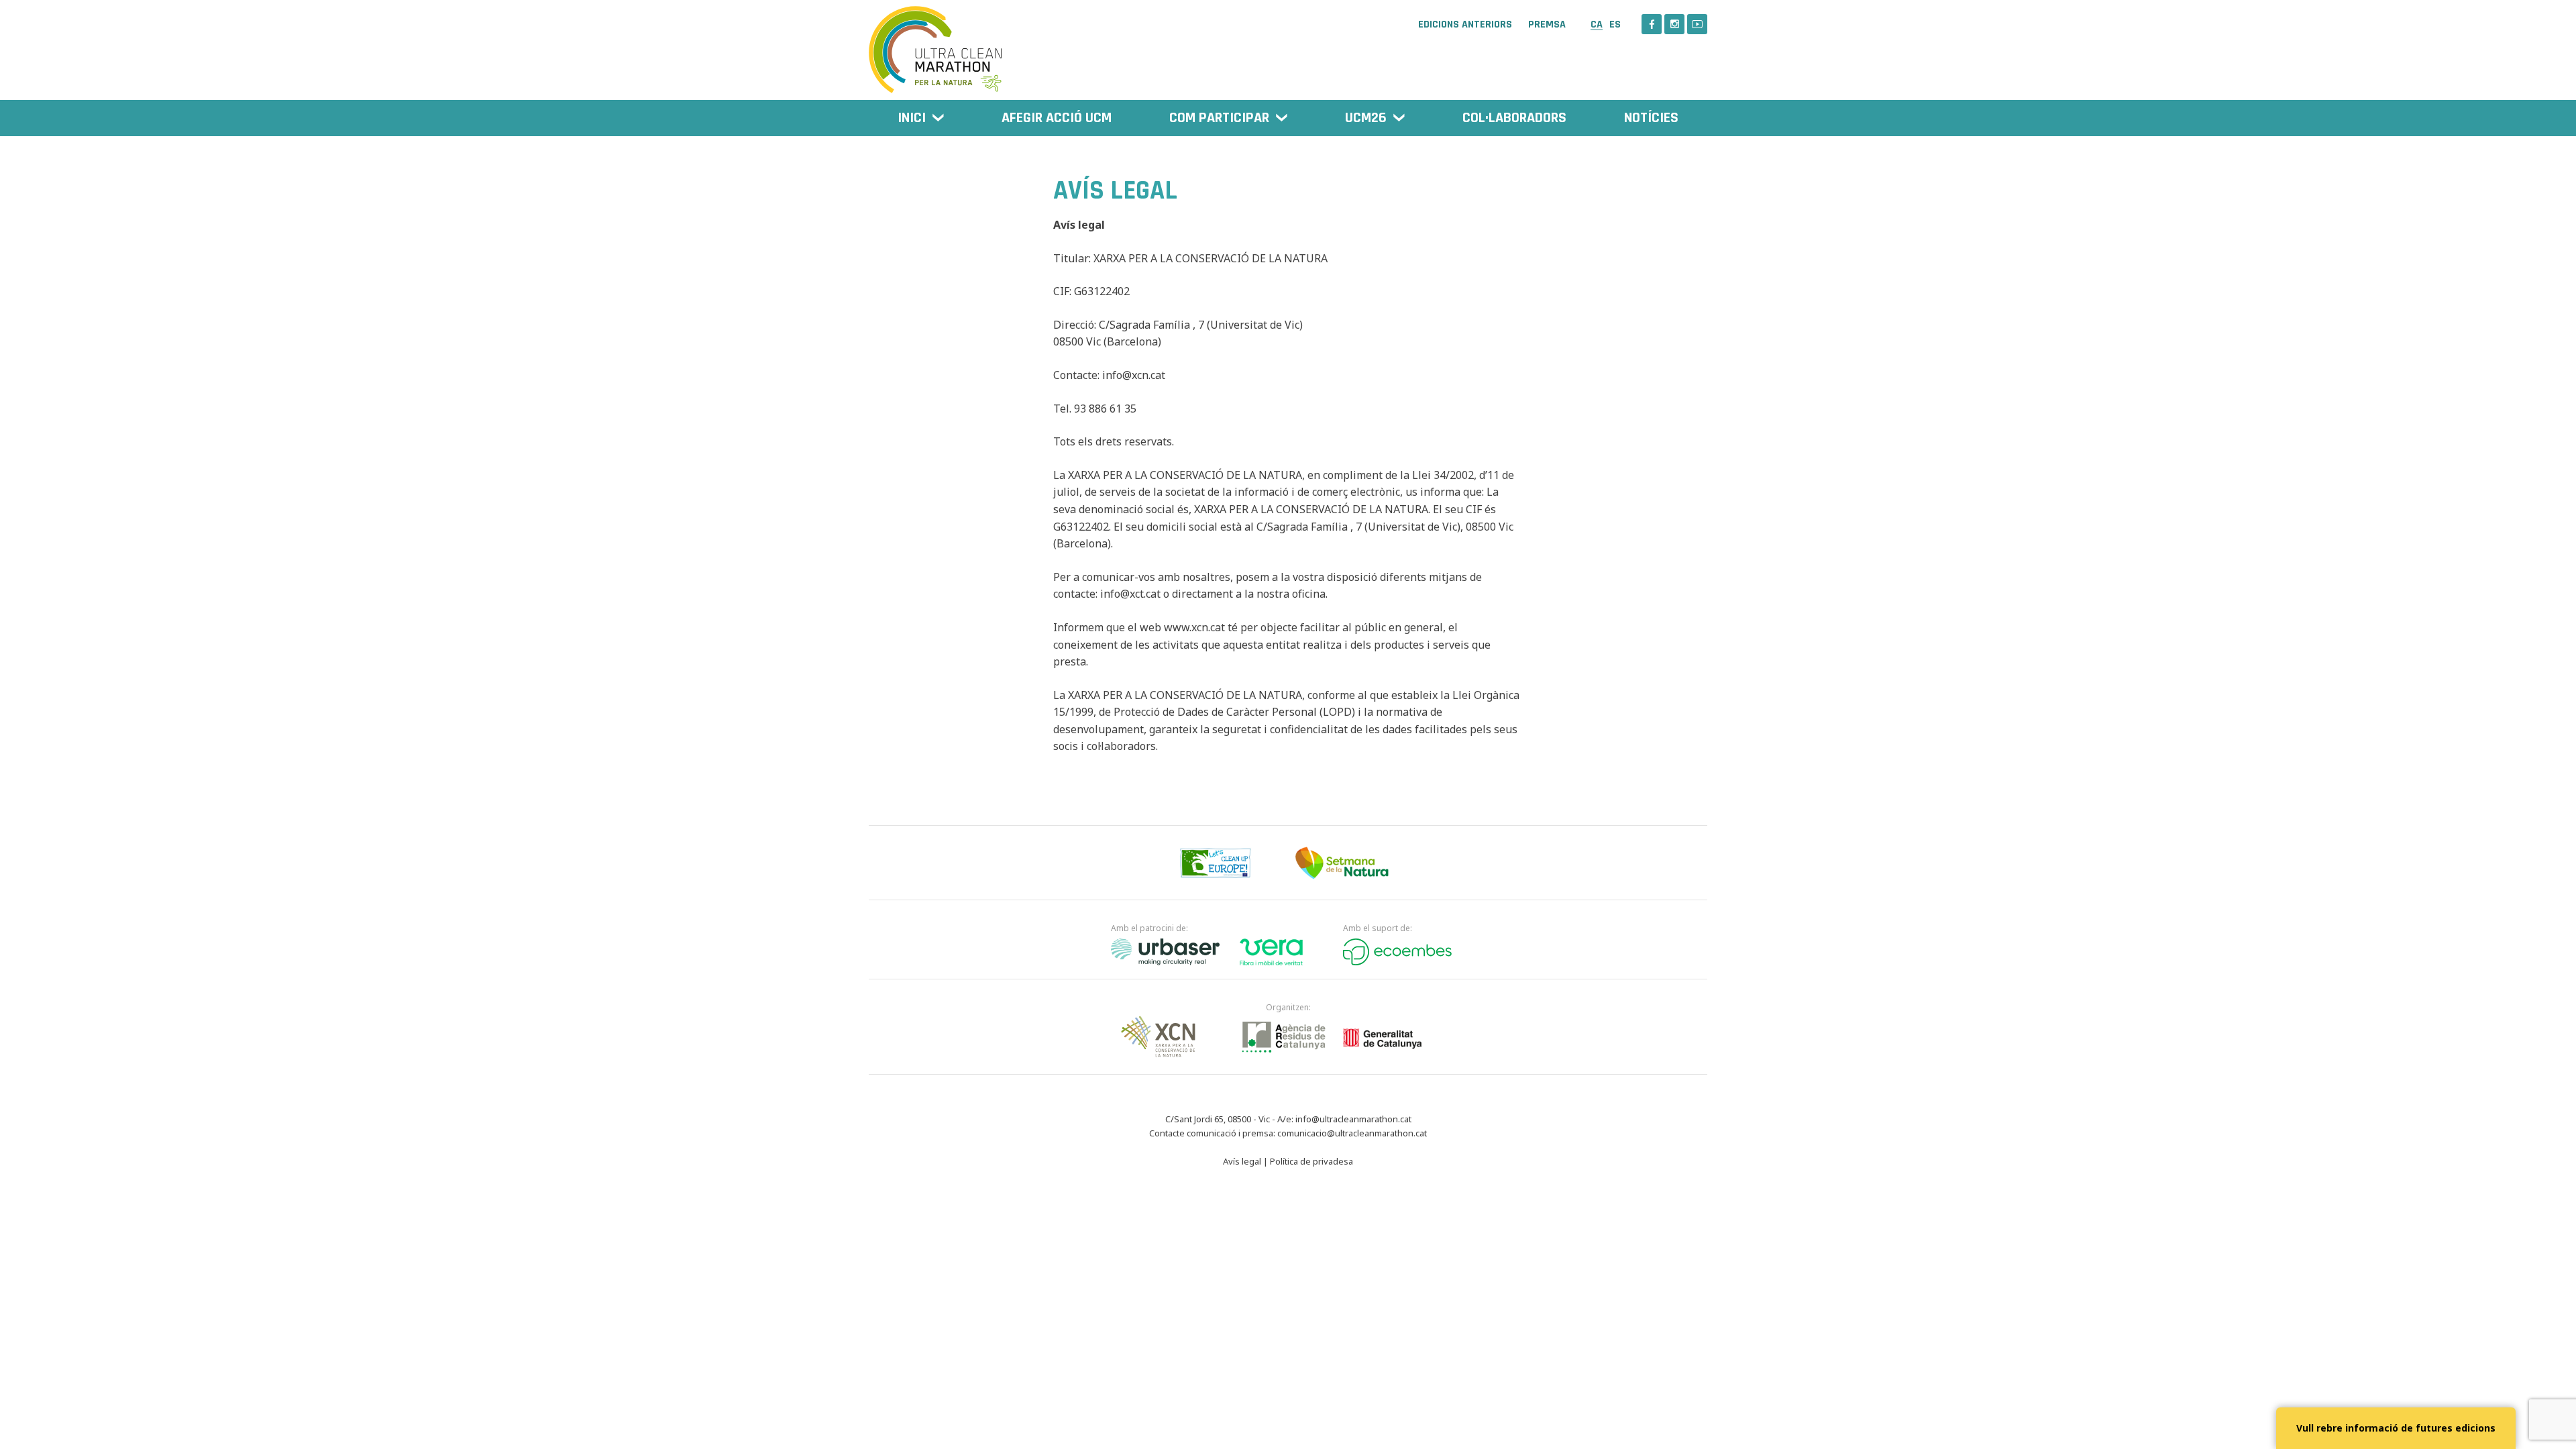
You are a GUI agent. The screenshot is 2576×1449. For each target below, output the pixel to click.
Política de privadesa (1311, 1161)
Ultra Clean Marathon (936, 43)
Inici (912, 118)
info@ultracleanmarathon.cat (1353, 1119)
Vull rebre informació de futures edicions (2396, 1428)
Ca (1597, 24)
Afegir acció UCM (1057, 118)
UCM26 (1366, 118)
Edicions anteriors (1465, 25)
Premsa (1547, 25)
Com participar (1219, 118)
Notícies (1651, 118)
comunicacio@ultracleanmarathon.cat (1352, 1133)
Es (1615, 24)
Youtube (1697, 24)
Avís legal (1242, 1161)
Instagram (1674, 24)
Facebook (1652, 24)
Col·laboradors (1514, 118)
